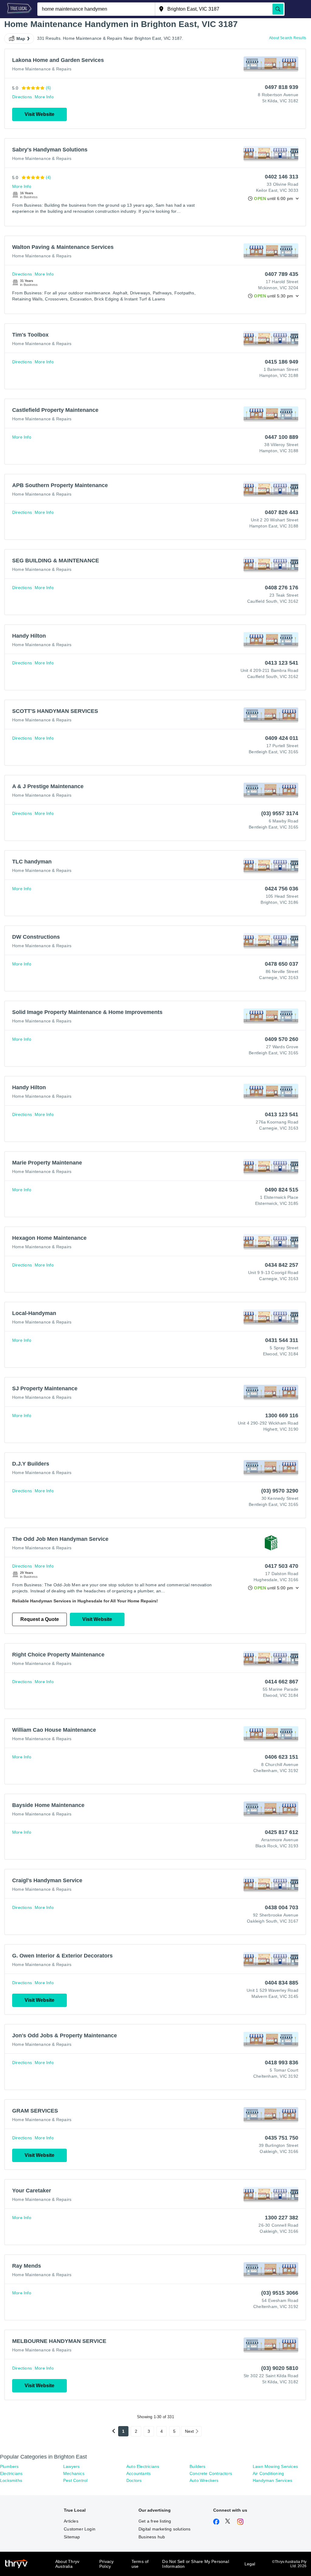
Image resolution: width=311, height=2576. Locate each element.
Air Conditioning (268, 2473)
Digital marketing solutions (164, 2529)
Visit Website (39, 114)
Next (190, 2431)
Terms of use (140, 2564)
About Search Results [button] (288, 38)
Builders (198, 2466)
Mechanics (74, 2473)
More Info (44, 97)
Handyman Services (272, 2480)
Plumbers (9, 2466)
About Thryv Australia (67, 2564)
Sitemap (72, 2537)
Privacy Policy (106, 2564)
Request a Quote (40, 1619)
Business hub (152, 2537)
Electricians (11, 2473)
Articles (71, 2521)
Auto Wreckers (204, 2480)
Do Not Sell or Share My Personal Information (195, 2564)
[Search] (278, 9)
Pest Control (75, 2480)
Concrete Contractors (211, 2473)
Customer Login (80, 2529)
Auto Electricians (143, 2466)
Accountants (138, 2473)
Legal (250, 2564)
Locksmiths (11, 2480)
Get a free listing (155, 2521)
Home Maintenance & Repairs (42, 69)
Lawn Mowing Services (275, 2466)
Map (21, 39)
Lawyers (71, 2466)
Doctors (134, 2480)
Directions (22, 97)
